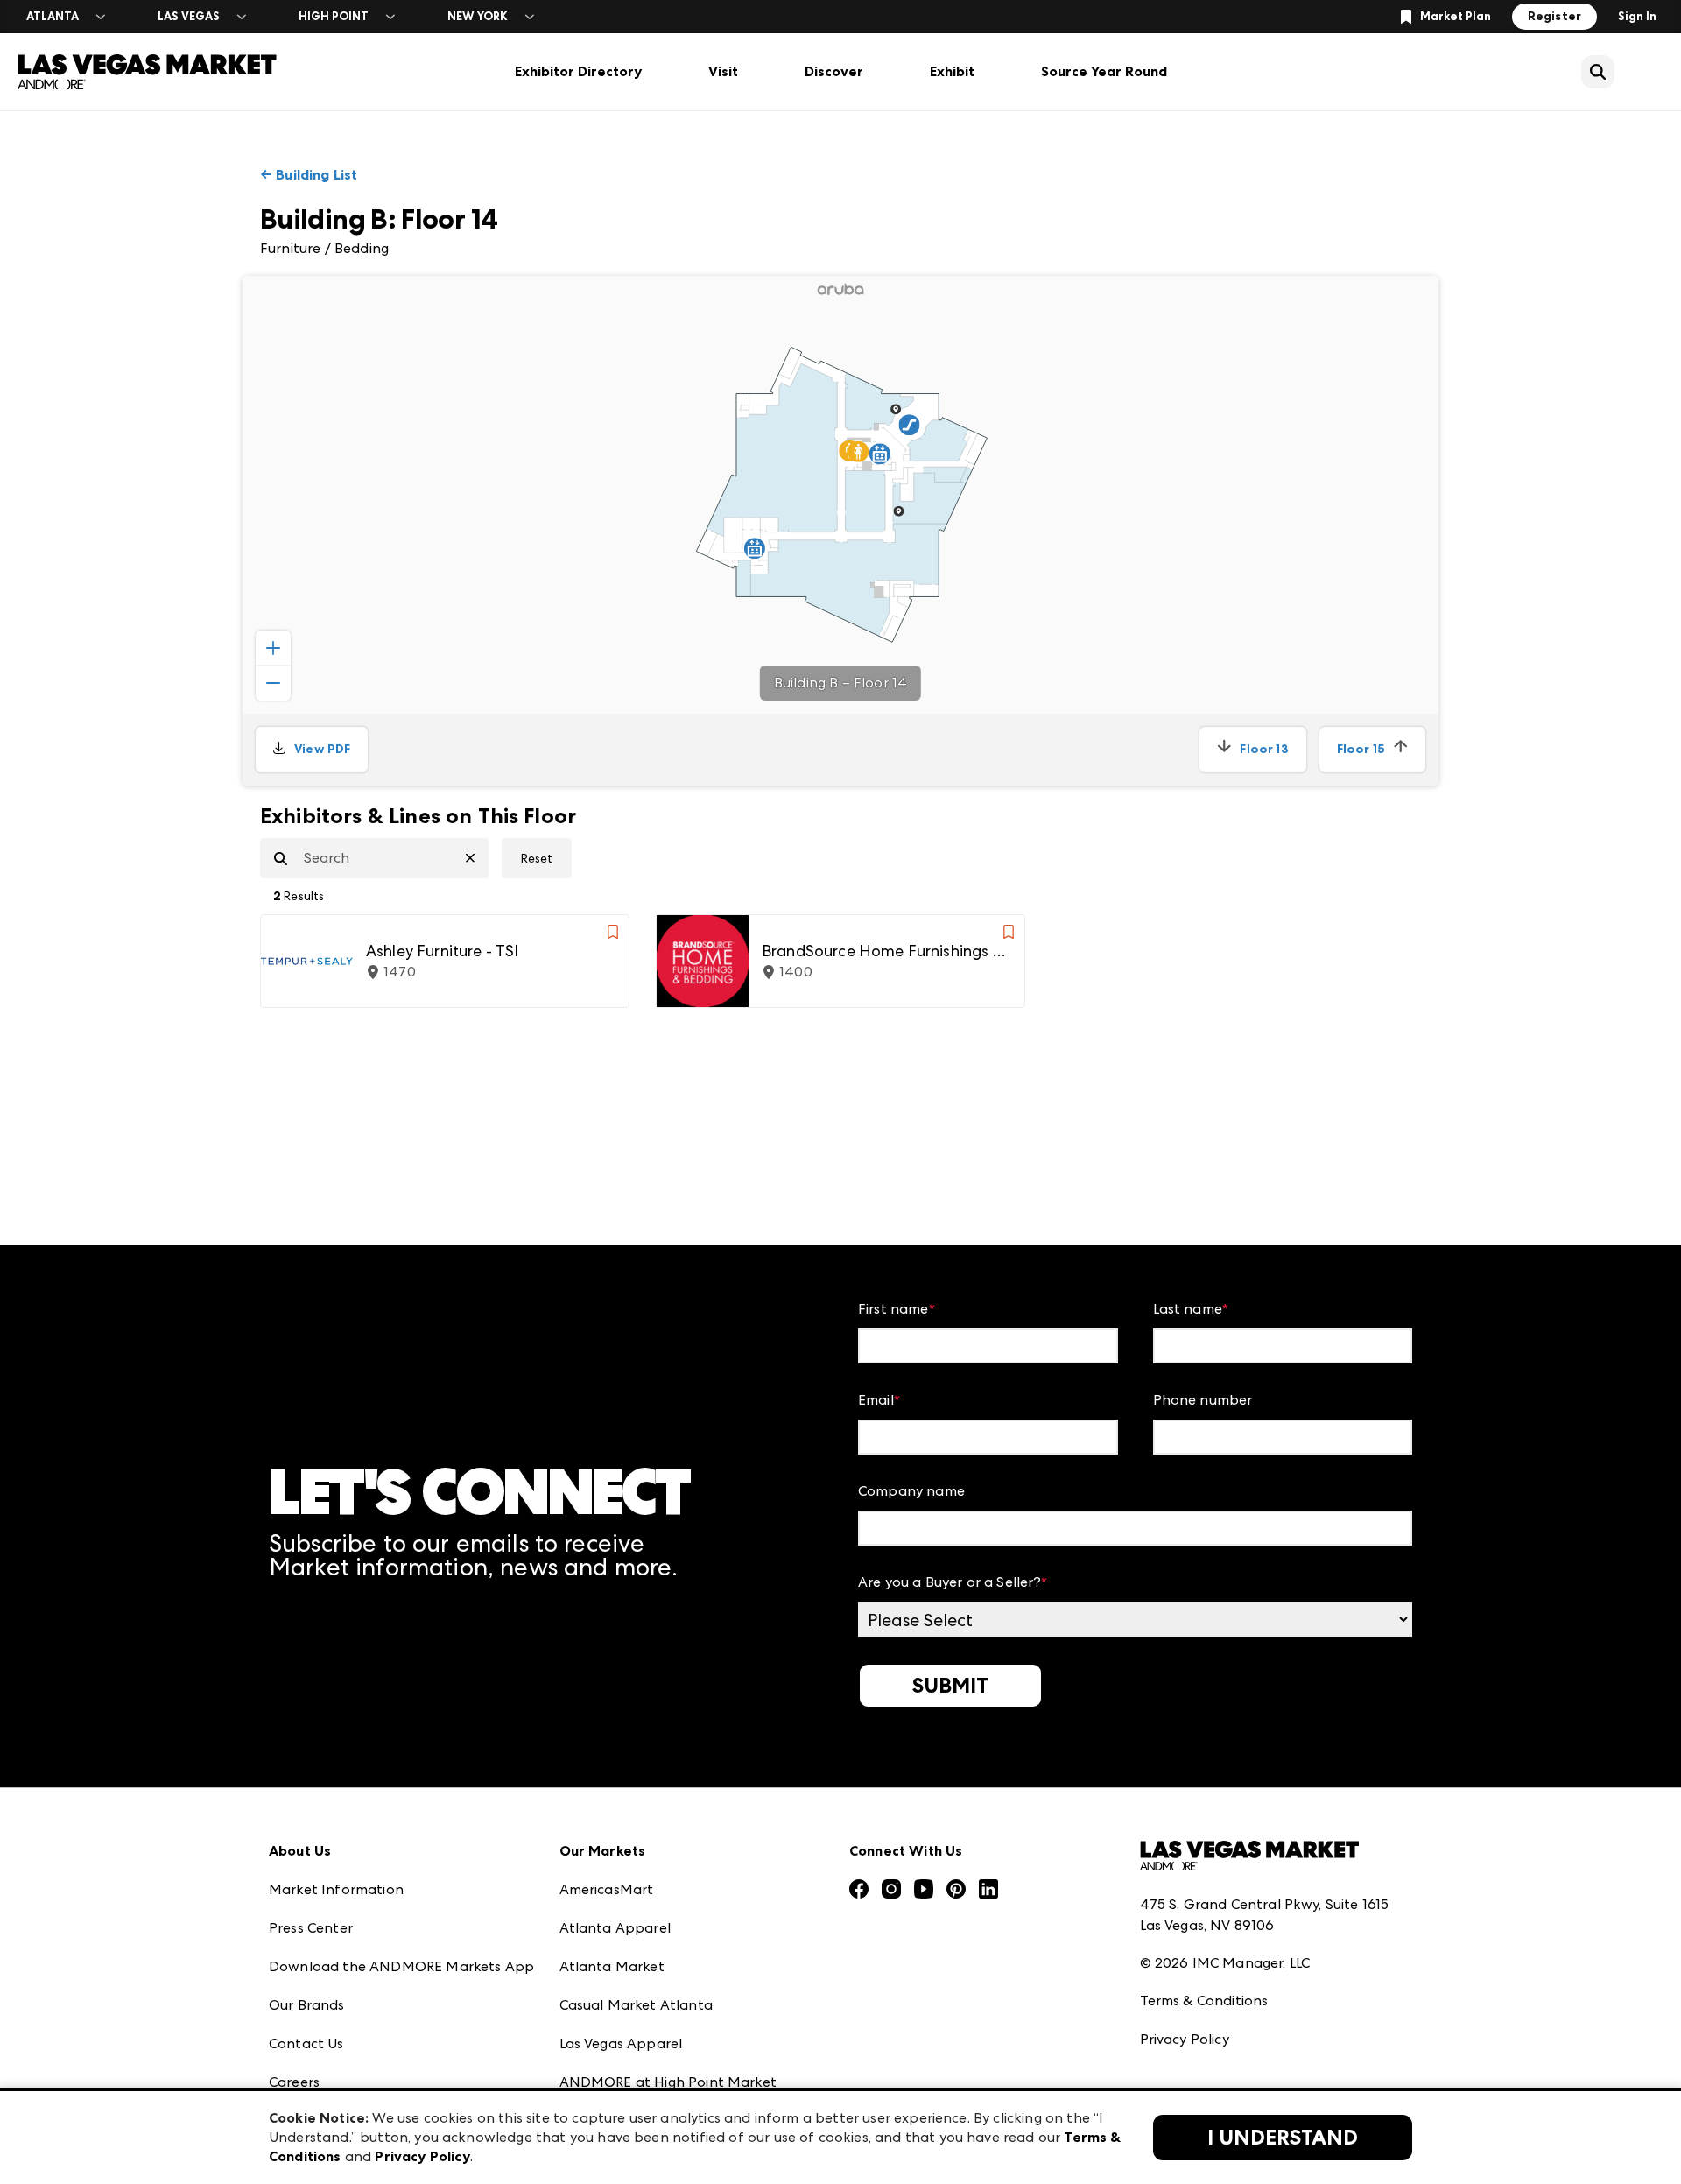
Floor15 (1361, 749)
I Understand (1283, 2138)
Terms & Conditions (1204, 2001)
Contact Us (306, 2043)
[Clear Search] (477, 858)
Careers (294, 2082)
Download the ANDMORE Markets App (401, 1966)
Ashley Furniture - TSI (443, 951)
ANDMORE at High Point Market (668, 2082)
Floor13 (1264, 749)
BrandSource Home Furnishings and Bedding (886, 951)
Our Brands (307, 2005)
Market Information (336, 1889)
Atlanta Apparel (615, 1928)
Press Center (311, 1928)
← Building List (309, 175)
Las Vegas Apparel (621, 2043)
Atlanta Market (612, 1966)
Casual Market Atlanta (636, 2005)
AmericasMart (607, 1889)
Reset (537, 858)
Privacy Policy (1185, 2039)
